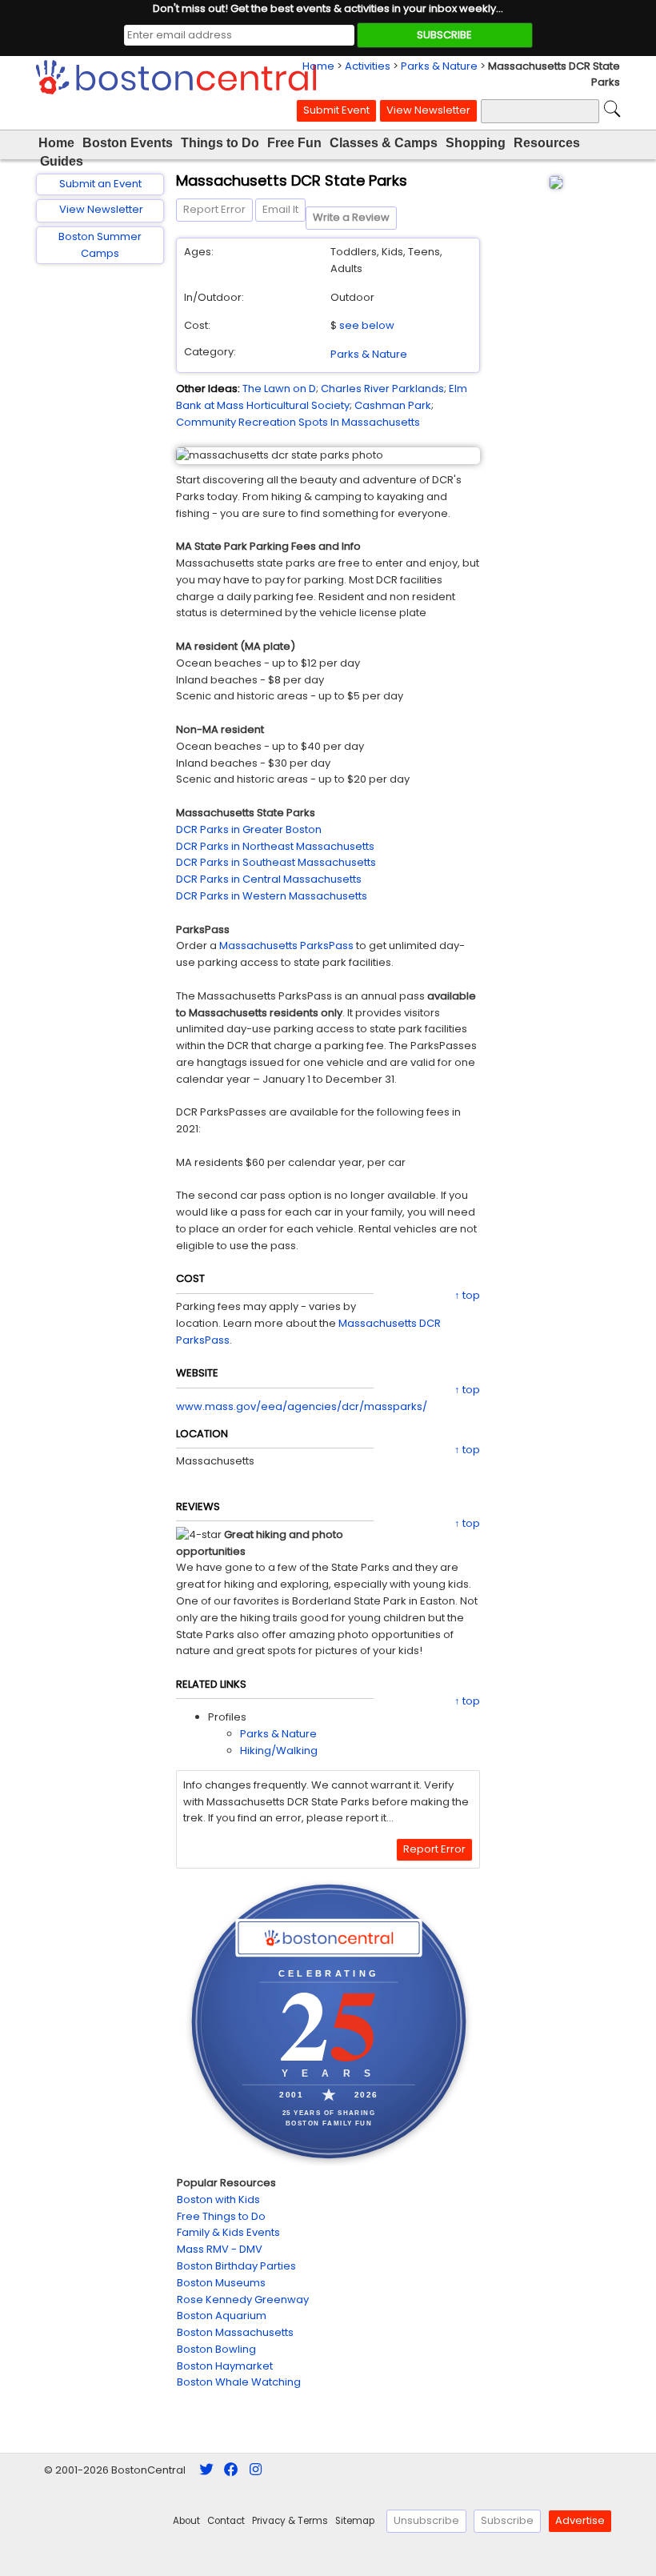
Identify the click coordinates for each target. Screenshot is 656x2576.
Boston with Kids (218, 2199)
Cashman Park (393, 405)
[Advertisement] (100, 531)
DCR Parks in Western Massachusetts (272, 896)
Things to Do (220, 143)
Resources (547, 143)
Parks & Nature (439, 66)
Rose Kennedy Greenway (243, 2300)
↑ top (467, 1295)
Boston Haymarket (225, 2366)
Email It (280, 209)
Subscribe (507, 2520)
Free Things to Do (221, 2216)
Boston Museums (221, 2283)
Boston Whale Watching (239, 2382)
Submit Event (336, 110)
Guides (62, 161)
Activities (368, 66)
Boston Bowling (216, 2349)
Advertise (580, 2520)
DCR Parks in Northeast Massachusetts (275, 846)
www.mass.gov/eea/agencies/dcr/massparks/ (302, 1406)
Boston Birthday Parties (236, 2266)
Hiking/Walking (279, 1751)
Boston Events (128, 143)
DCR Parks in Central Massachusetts (269, 879)
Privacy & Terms (290, 2521)
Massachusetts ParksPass (286, 945)
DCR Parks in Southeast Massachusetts (276, 862)
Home (318, 66)
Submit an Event (100, 184)
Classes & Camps (384, 143)
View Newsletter (428, 110)
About (186, 2521)
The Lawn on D (279, 389)
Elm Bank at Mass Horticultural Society (322, 397)
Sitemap (355, 2521)
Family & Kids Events (228, 2232)
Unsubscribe (426, 2520)
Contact (226, 2521)
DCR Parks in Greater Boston (249, 829)
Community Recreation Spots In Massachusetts (298, 422)
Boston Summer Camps (100, 245)
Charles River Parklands (382, 389)
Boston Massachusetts (235, 2332)
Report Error (214, 209)
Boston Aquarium (222, 2316)
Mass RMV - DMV (220, 2249)
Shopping (476, 143)
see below (367, 325)
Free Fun (294, 143)
